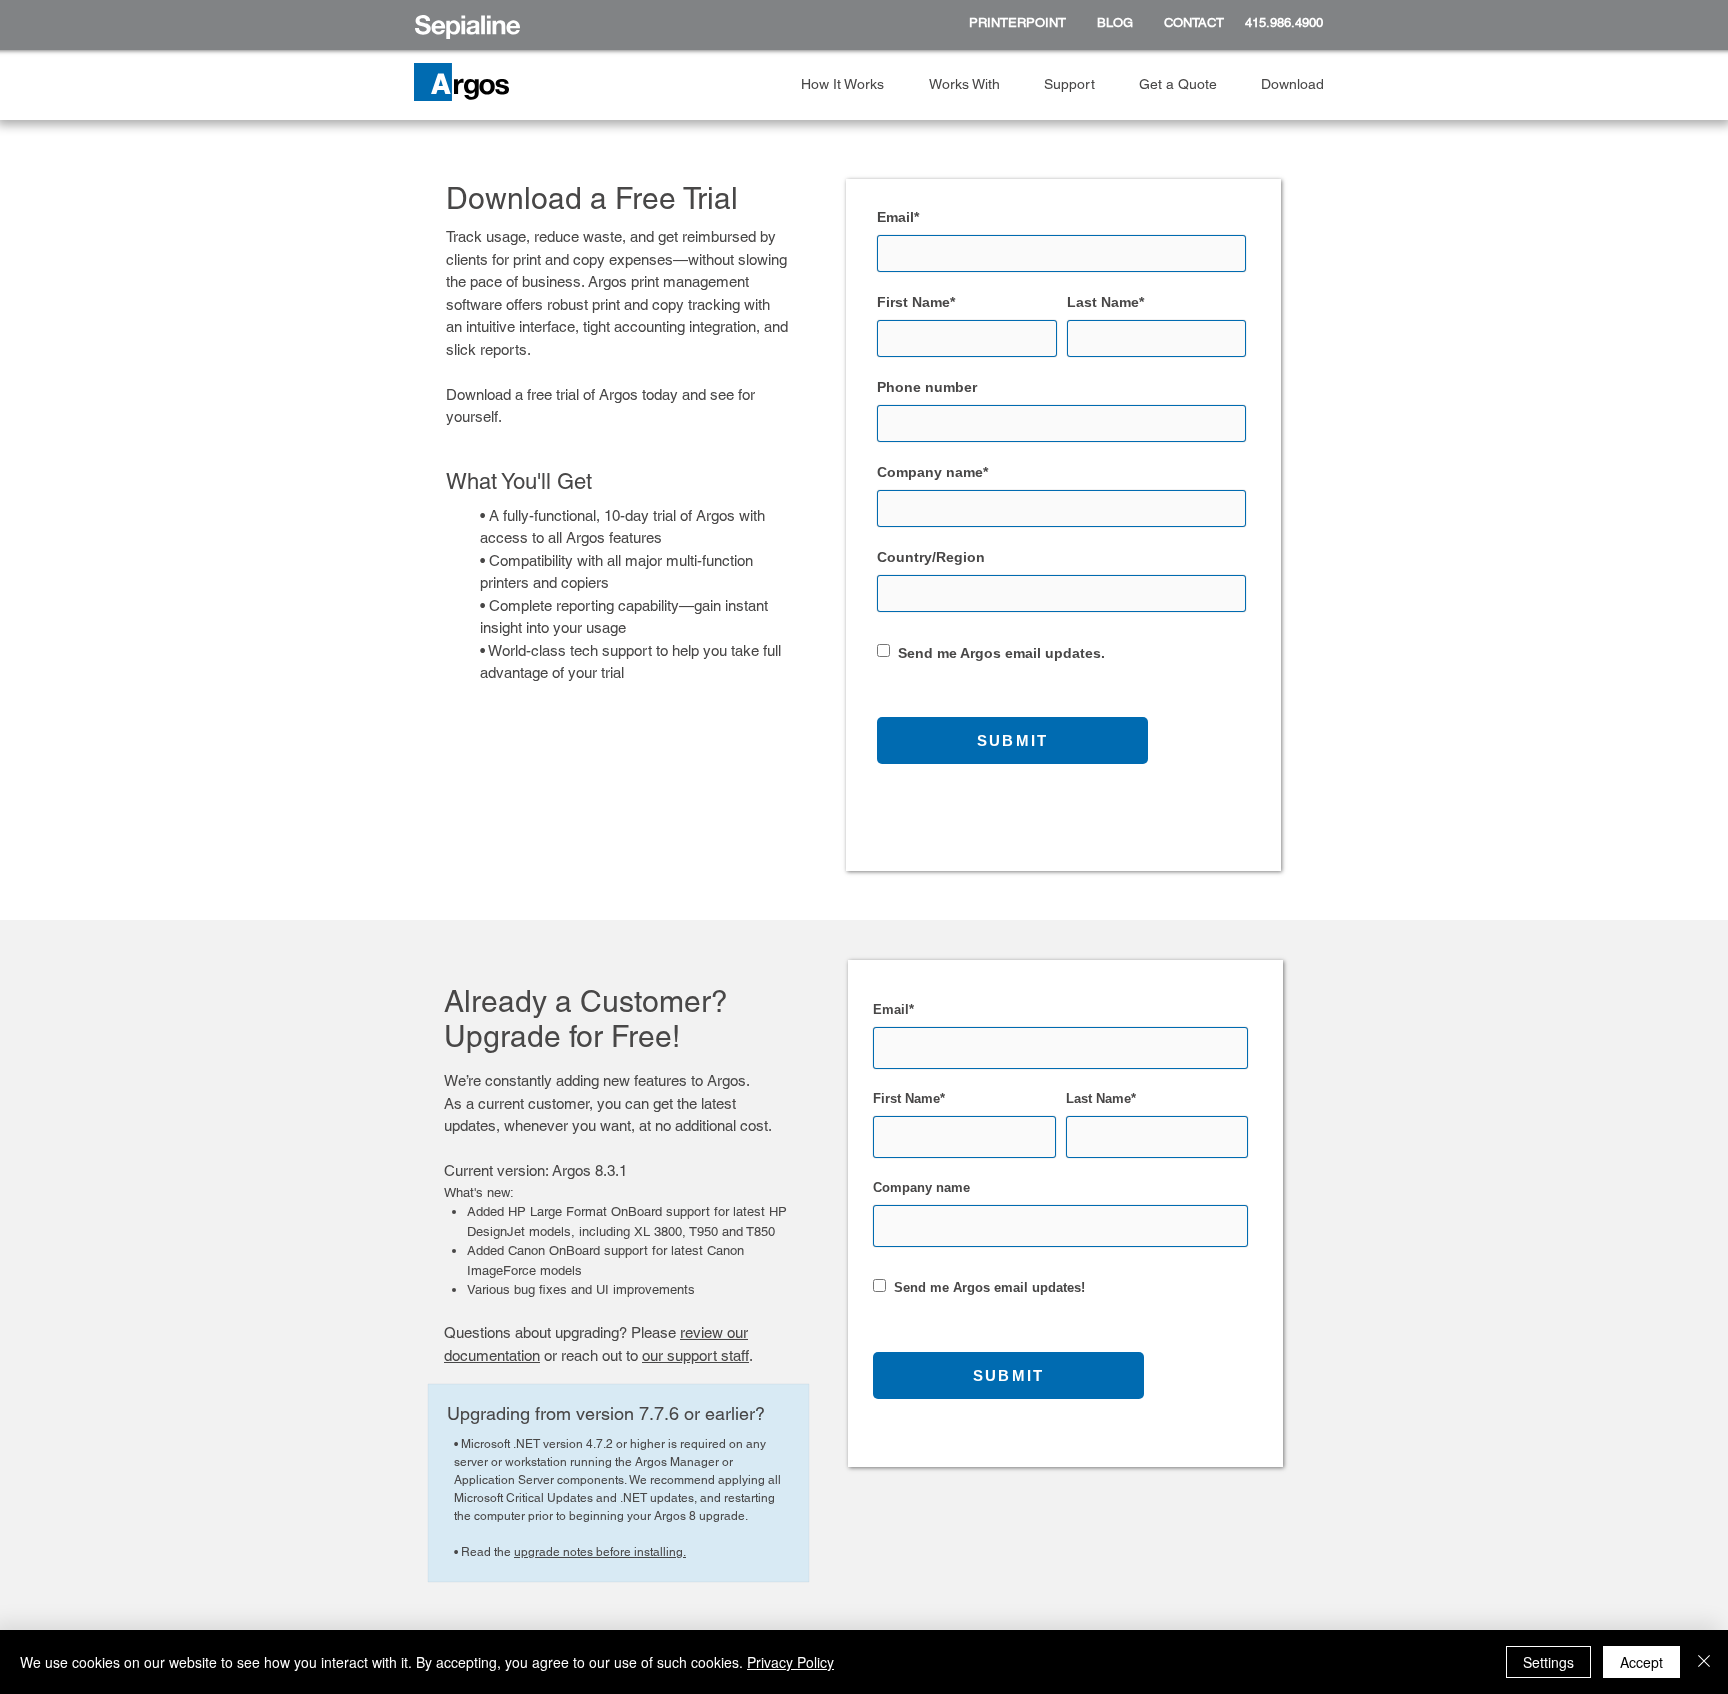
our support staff (695, 1355)
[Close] (1704, 1662)
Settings (1548, 1662)
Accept (1641, 1662)
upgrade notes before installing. (600, 1552)
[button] (850, 84)
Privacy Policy (790, 1662)
